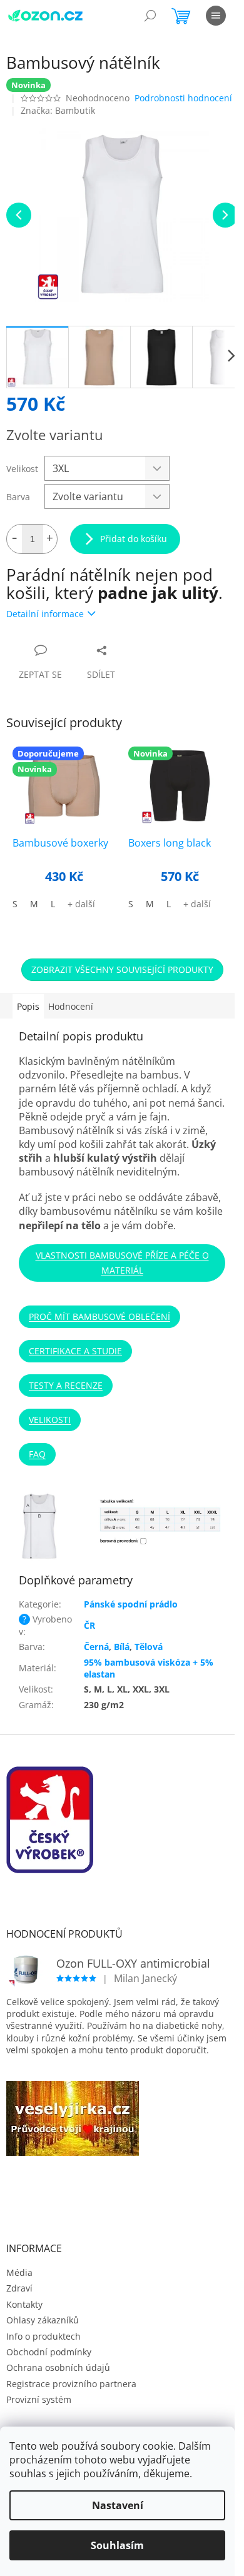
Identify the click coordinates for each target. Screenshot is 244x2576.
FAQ (37, 1454)
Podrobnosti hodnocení (183, 98)
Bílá (122, 1647)
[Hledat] (150, 16)
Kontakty (24, 2304)
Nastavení (118, 2505)
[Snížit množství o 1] (14, 539)
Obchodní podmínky (49, 2352)
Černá (96, 1647)
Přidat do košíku (134, 539)
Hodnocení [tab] (71, 1006)
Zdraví (19, 2288)
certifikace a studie (75, 1351)
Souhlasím (117, 2545)
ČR (89, 1625)
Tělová (149, 1647)
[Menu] (216, 16)
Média (19, 2272)
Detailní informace (45, 614)
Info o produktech (43, 2336)
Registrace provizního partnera (71, 2384)
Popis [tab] (28, 1006)
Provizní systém (39, 2399)
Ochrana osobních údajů (58, 2367)
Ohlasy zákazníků (43, 2320)
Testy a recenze (66, 1385)
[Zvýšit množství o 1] (49, 539)
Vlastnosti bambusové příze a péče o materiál (122, 1263)
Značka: (58, 110)
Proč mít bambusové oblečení (99, 1316)
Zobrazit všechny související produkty (122, 969)
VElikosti (50, 1420)
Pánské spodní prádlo (131, 1604)
